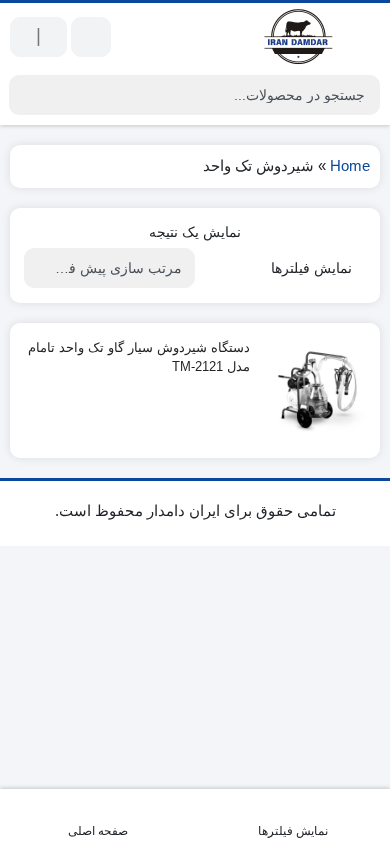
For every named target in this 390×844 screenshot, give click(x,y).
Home (350, 165)
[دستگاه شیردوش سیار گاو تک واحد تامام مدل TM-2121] (317, 390)
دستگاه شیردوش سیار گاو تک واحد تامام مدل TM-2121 (139, 357)
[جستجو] (27, 95)
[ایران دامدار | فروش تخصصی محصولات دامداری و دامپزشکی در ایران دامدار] (300, 36)
